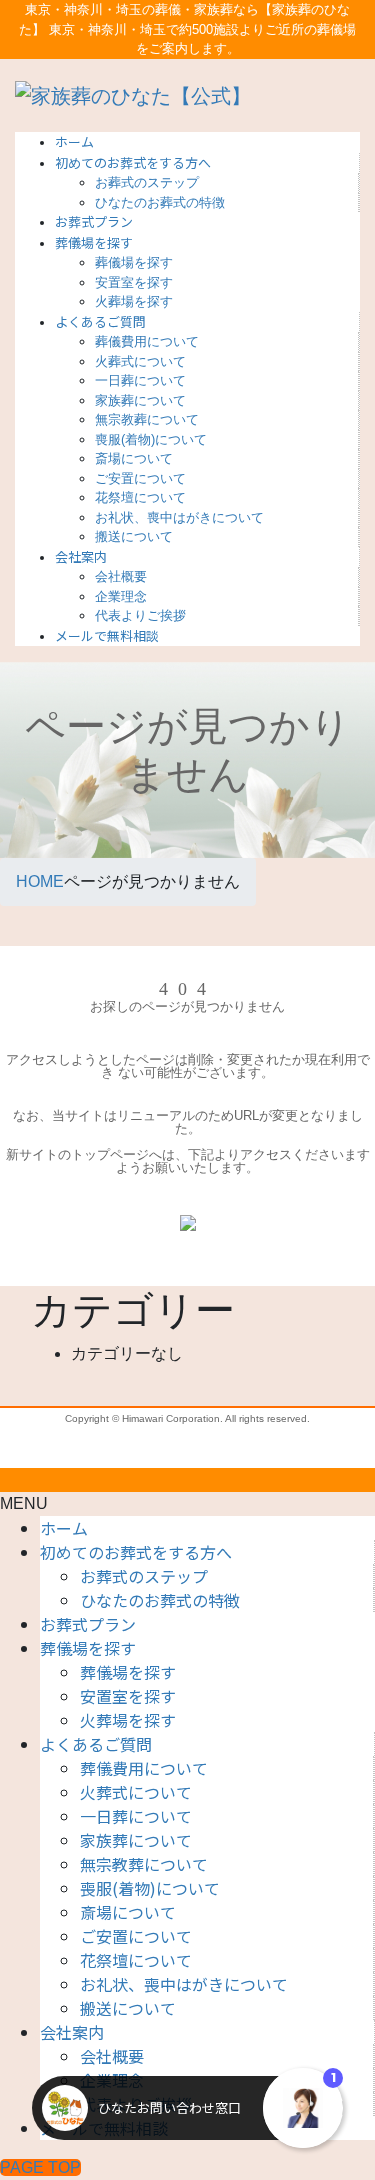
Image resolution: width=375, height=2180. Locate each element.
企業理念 (121, 596)
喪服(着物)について (151, 439)
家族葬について (140, 400)
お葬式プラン (88, 1624)
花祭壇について (140, 497)
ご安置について (140, 478)
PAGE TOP (40, 2167)
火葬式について (140, 361)
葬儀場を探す (134, 262)
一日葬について (140, 380)
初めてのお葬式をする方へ (136, 1552)
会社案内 (72, 2032)
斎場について (134, 458)
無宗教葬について (147, 419)
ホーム (64, 1528)
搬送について (134, 536)
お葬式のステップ (147, 182)
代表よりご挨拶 (140, 615)
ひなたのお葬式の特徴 (160, 202)
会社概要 (121, 576)
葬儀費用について (147, 341)
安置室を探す (134, 282)
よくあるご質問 (96, 1744)
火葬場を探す (134, 301)
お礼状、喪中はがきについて (179, 517)
